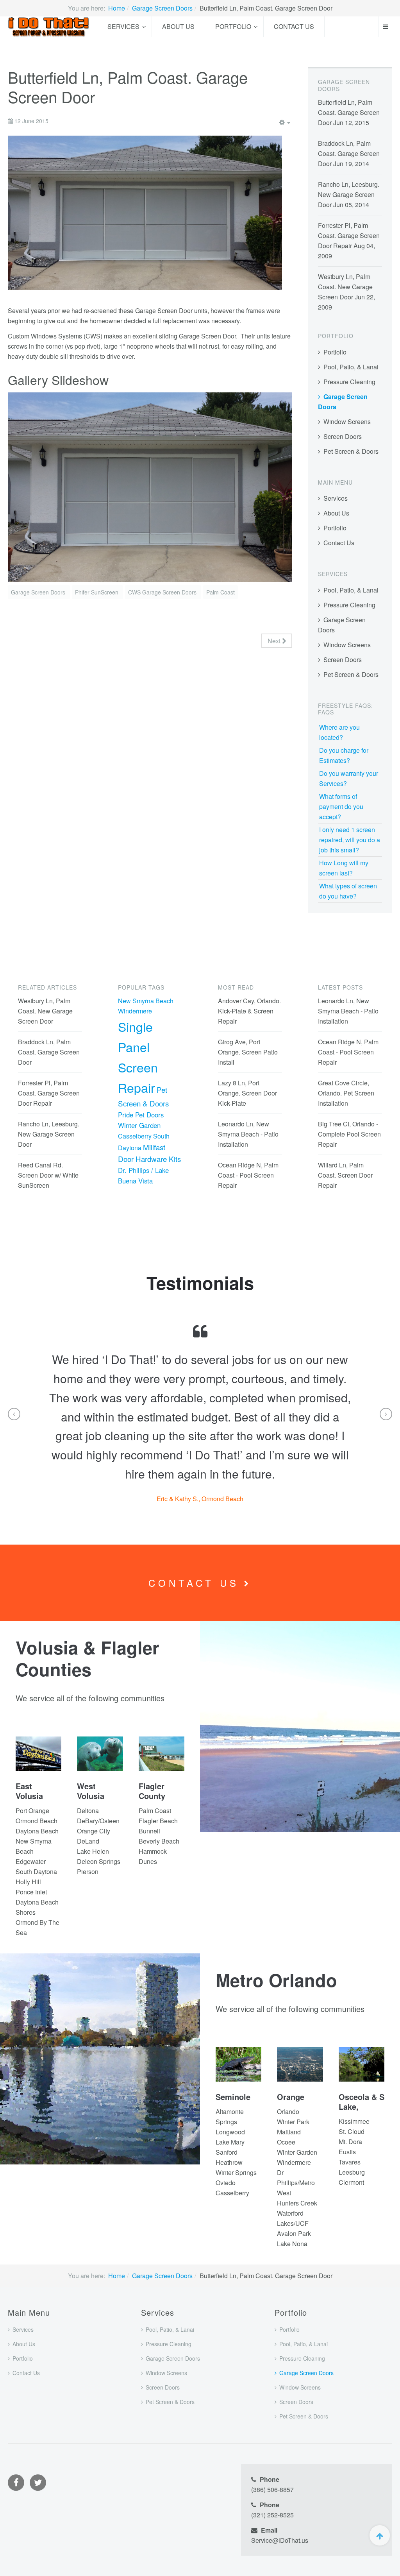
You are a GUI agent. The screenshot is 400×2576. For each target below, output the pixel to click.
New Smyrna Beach (146, 1001)
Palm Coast (221, 592)
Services (123, 26)
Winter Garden (139, 1125)
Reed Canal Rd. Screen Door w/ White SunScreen (48, 1175)
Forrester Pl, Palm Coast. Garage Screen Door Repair (349, 235)
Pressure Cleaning (349, 382)
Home (117, 8)
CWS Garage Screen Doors (163, 592)
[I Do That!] (48, 27)
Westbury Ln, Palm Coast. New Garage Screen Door (345, 287)
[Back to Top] (380, 2535)
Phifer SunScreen (97, 592)
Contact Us (294, 26)
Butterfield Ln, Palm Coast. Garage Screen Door (349, 112)
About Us (178, 26)
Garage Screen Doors (162, 8)
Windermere (135, 1011)
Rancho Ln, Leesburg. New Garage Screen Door (349, 194)
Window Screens (347, 422)
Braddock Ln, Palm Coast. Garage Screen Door (349, 153)
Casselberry (135, 1136)
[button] (14, 1414)
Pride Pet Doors (141, 1115)
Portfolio (233, 26)
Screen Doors (343, 436)
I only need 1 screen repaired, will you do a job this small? (350, 840)
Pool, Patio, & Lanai (351, 367)
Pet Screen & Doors (351, 451)
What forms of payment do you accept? (341, 806)
